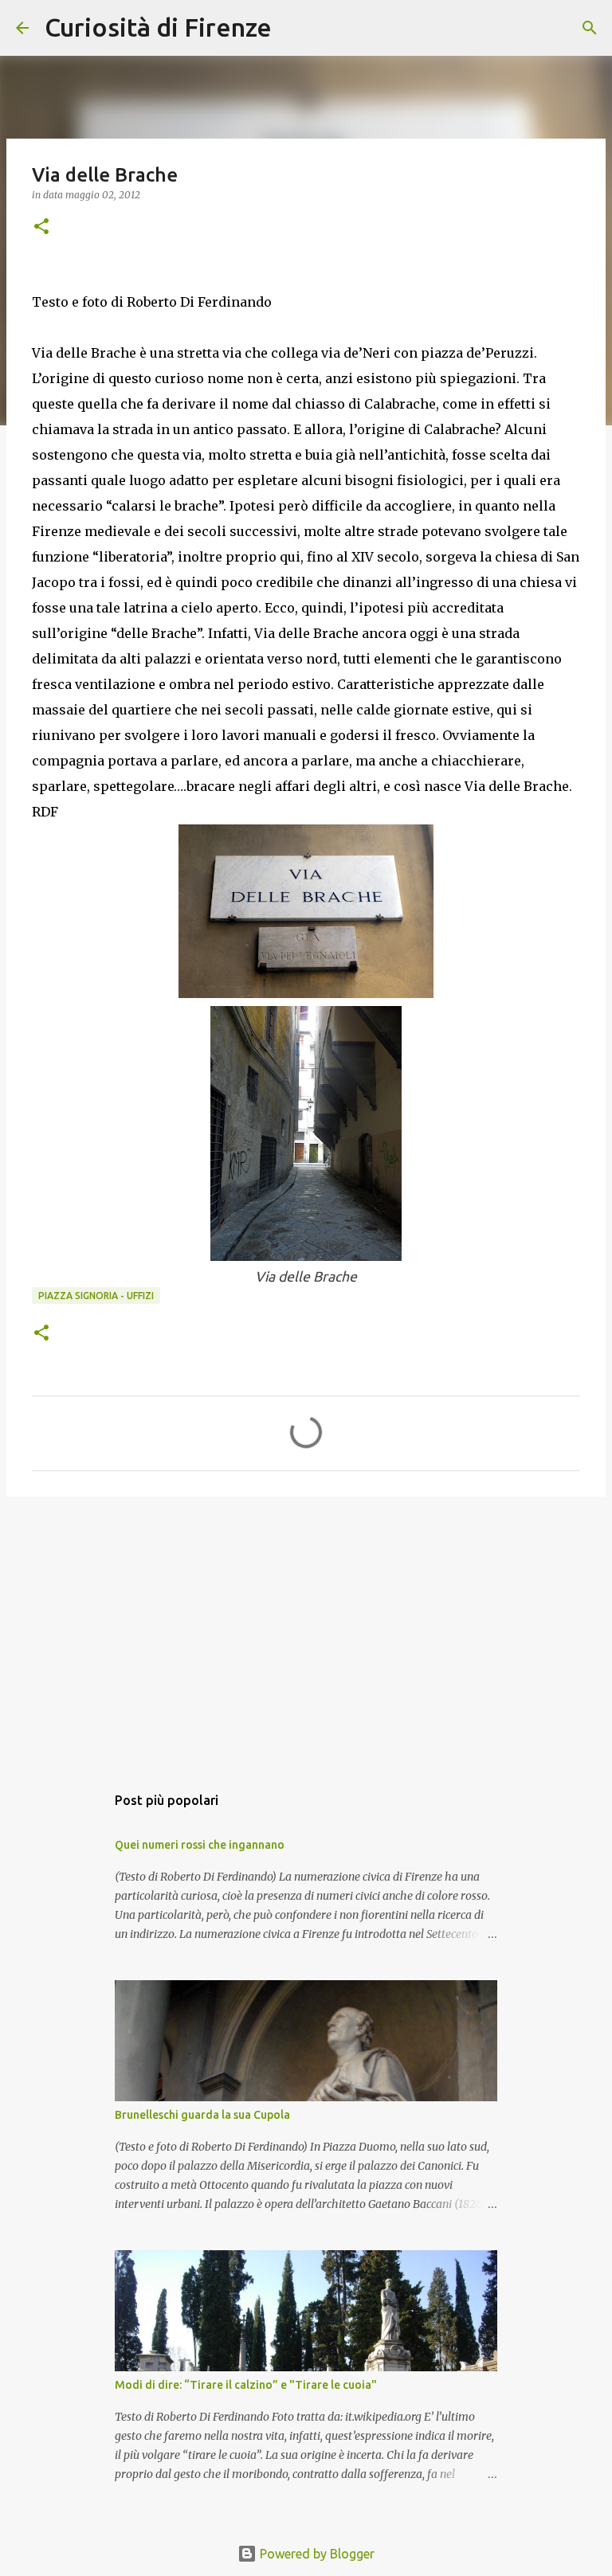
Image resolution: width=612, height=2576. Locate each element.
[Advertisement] (306, 1632)
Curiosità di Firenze (158, 27)
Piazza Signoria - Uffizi (96, 1296)
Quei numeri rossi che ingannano (200, 1845)
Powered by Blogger (316, 2554)
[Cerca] (294, 28)
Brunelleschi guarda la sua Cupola (202, 2115)
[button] (41, 227)
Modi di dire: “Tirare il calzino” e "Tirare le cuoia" (246, 2385)
